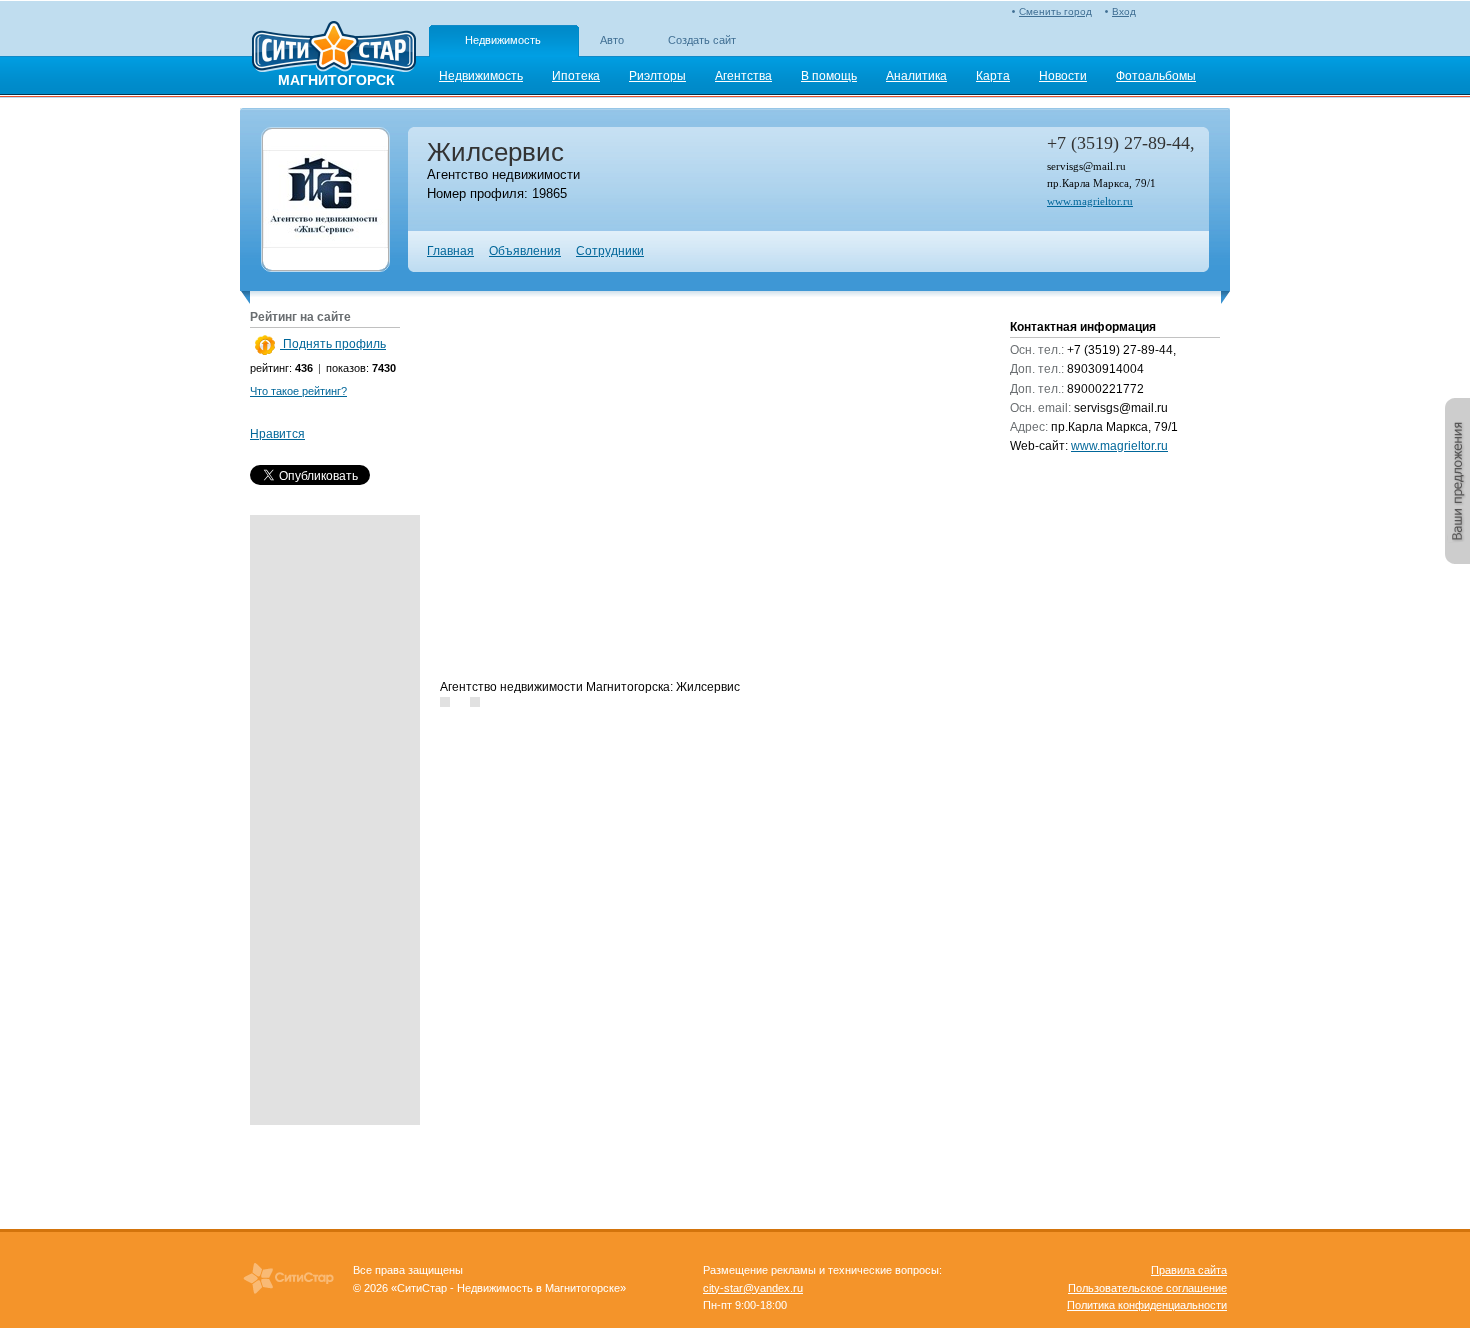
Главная (450, 251)
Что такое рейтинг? (298, 391)
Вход (1124, 11)
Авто (612, 40)
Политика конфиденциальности (1147, 1305)
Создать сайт (702, 40)
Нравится (277, 434)
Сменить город (1055, 11)
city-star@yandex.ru (753, 1288)
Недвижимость (503, 40)
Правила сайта (1189, 1270)
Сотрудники (610, 251)
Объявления (525, 251)
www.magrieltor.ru (1090, 201)
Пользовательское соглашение (1147, 1288)
